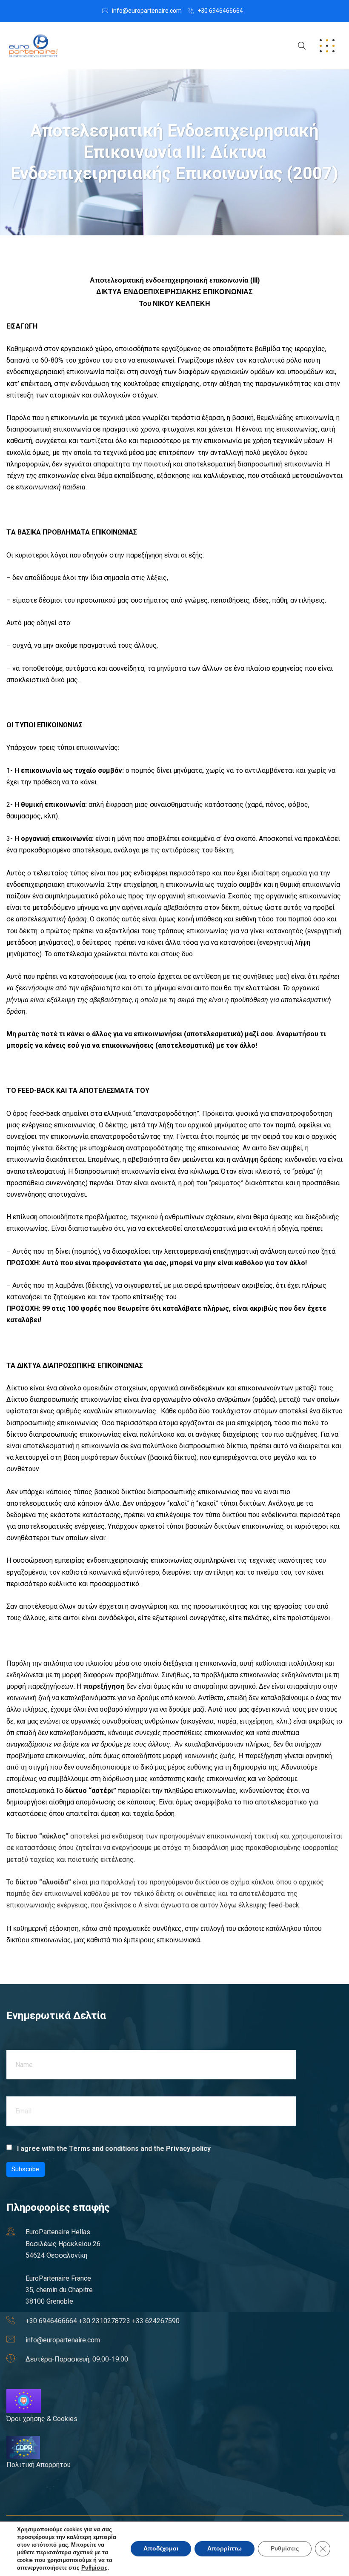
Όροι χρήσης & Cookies (42, 2419)
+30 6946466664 (220, 11)
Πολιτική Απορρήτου (39, 2465)
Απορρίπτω (225, 2549)
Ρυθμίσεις (94, 2568)
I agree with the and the (113, 2149)
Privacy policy (188, 2149)
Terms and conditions (104, 2149)
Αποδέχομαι (161, 2549)
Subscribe (25, 2169)
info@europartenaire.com (147, 11)
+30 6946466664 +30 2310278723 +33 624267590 (103, 2321)
